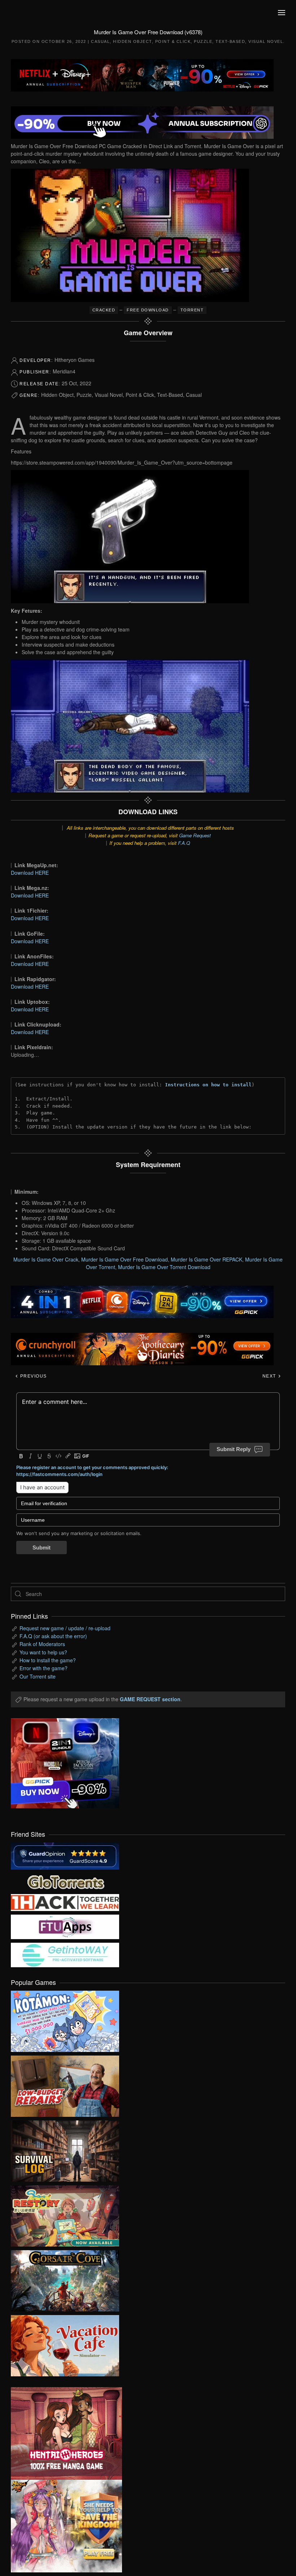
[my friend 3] (65, 1902)
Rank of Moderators (42, 1644)
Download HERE (30, 873)
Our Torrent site (38, 1676)
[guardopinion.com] (65, 1855)
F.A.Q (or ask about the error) (53, 1636)
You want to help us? (43, 1652)
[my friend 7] (65, 1954)
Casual (100, 41)
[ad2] (61, 2433)
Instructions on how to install (208, 1085)
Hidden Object (132, 41)
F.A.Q (184, 843)
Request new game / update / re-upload (65, 1628)
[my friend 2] (65, 1881)
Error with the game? (43, 1668)
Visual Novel (266, 41)
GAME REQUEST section (150, 1699)
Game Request (195, 835)
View (65, 2019)
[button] (282, 13)
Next (270, 1376)
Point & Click (173, 41)
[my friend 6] (65, 1926)
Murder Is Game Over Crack (46, 1259)
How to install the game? (48, 1660)
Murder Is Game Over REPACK (206, 1259)
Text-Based (230, 41)
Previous (33, 1376)
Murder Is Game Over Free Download (125, 1259)
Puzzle (203, 41)
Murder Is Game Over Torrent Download (164, 1267)
